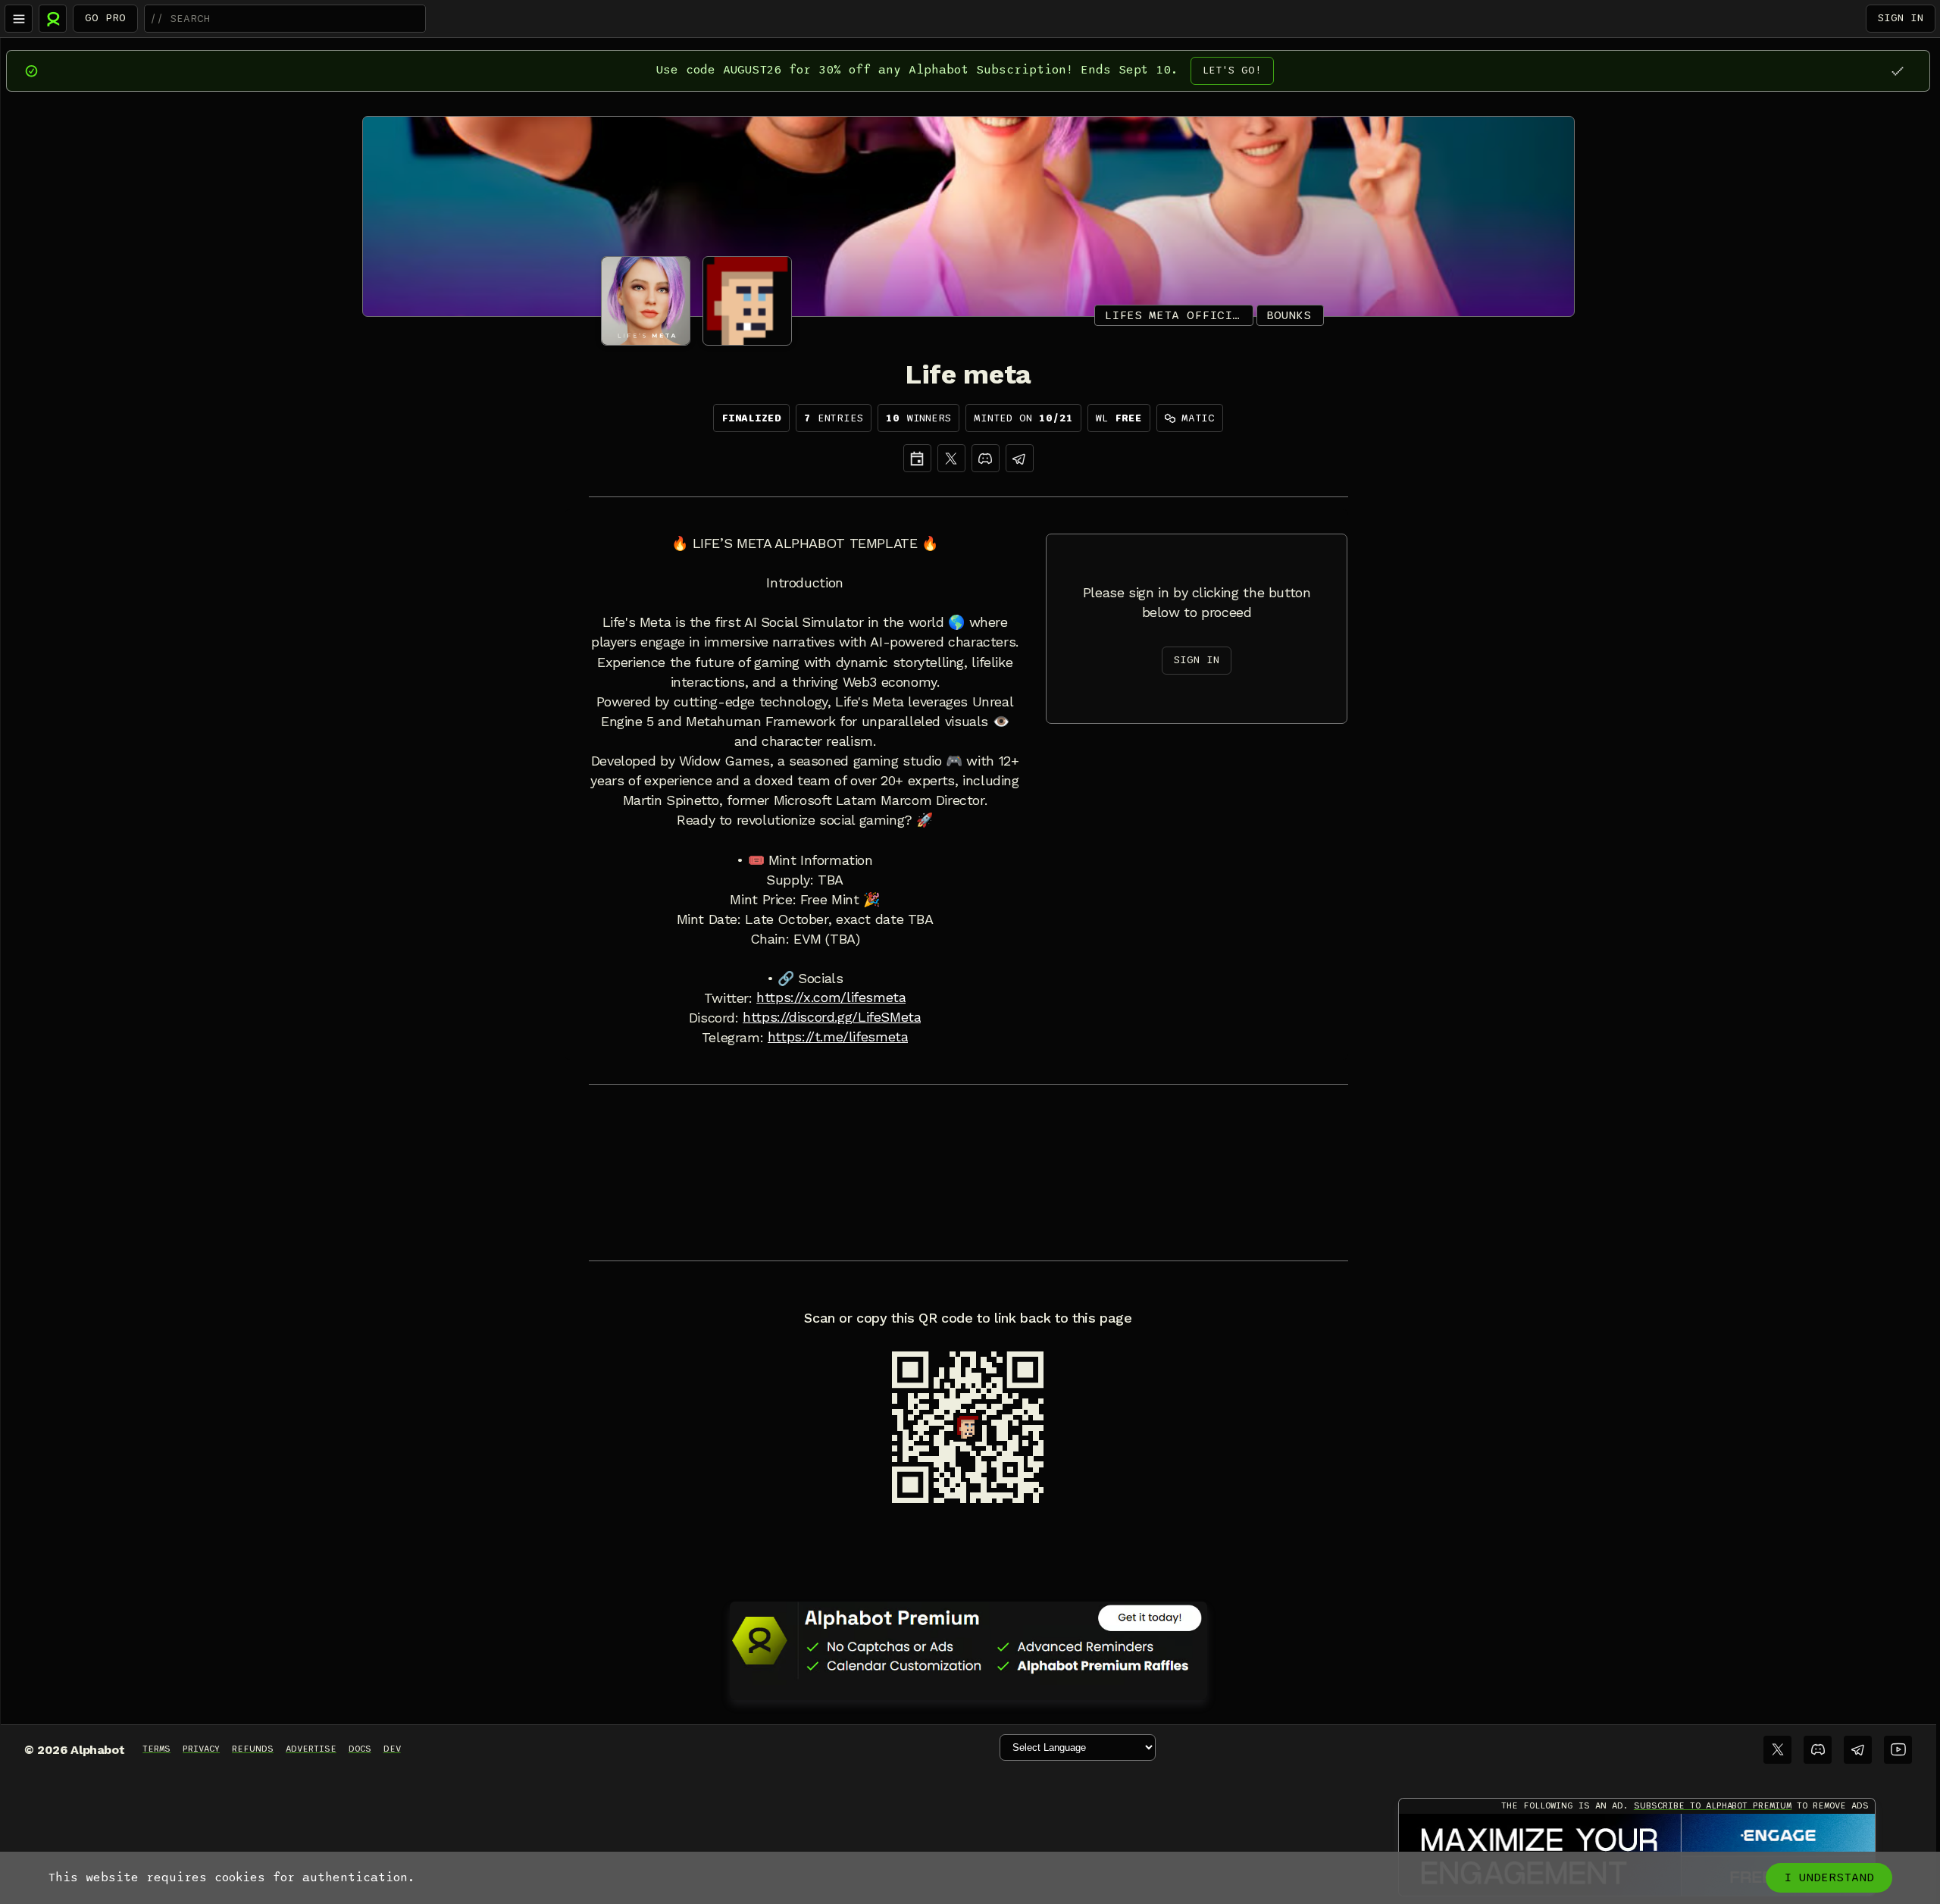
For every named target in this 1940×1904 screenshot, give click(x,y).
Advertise (311, 1749)
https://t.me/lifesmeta (838, 1037)
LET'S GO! (1232, 70)
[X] (951, 458)
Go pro (105, 18)
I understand (1829, 1877)
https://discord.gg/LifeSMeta (832, 1017)
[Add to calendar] (917, 458)
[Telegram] (1858, 1750)
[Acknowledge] (1897, 71)
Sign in (1901, 18)
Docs (360, 1749)
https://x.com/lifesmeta (831, 997)
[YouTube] (1898, 1750)
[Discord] (986, 458)
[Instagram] (1020, 458)
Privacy (201, 1749)
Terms (156, 1749)
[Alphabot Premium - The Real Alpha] (968, 1640)
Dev (392, 1749)
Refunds (253, 1749)
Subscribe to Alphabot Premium (1713, 1805)
